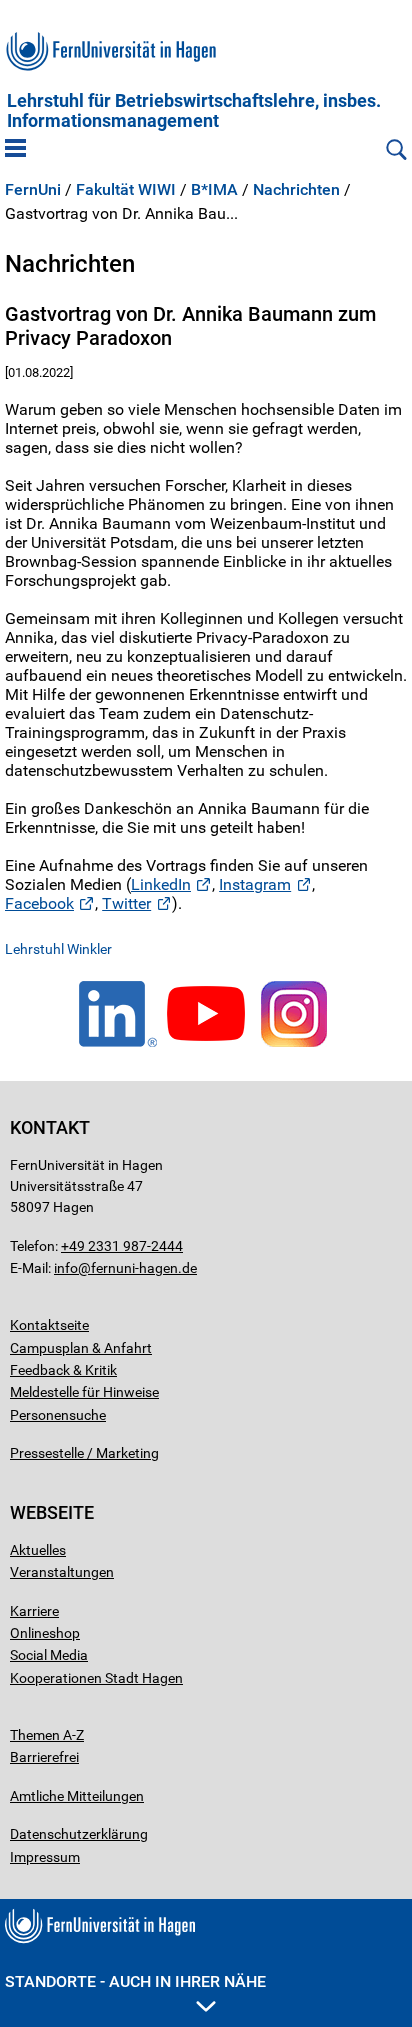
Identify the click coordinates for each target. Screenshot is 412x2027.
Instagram (255, 884)
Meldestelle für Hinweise (84, 1392)
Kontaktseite (49, 1325)
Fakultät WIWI (126, 190)
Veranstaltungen (62, 1572)
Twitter (126, 903)
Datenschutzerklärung (79, 1834)
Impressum (45, 1857)
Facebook (39, 903)
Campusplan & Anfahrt (81, 1348)
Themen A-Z (47, 1735)
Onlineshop (45, 1633)
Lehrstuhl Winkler (58, 949)
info (66, 1268)
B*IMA (214, 190)
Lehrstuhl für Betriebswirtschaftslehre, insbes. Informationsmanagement (194, 111)
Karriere (34, 1611)
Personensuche (58, 1415)
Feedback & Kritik (63, 1370)
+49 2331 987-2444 (122, 1246)
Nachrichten (296, 190)
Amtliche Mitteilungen (77, 1796)
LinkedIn (161, 884)
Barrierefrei (44, 1757)
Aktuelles (38, 1550)
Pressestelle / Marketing (84, 1453)
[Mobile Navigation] (15, 150)
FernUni (33, 190)
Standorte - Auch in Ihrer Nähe (135, 1981)
